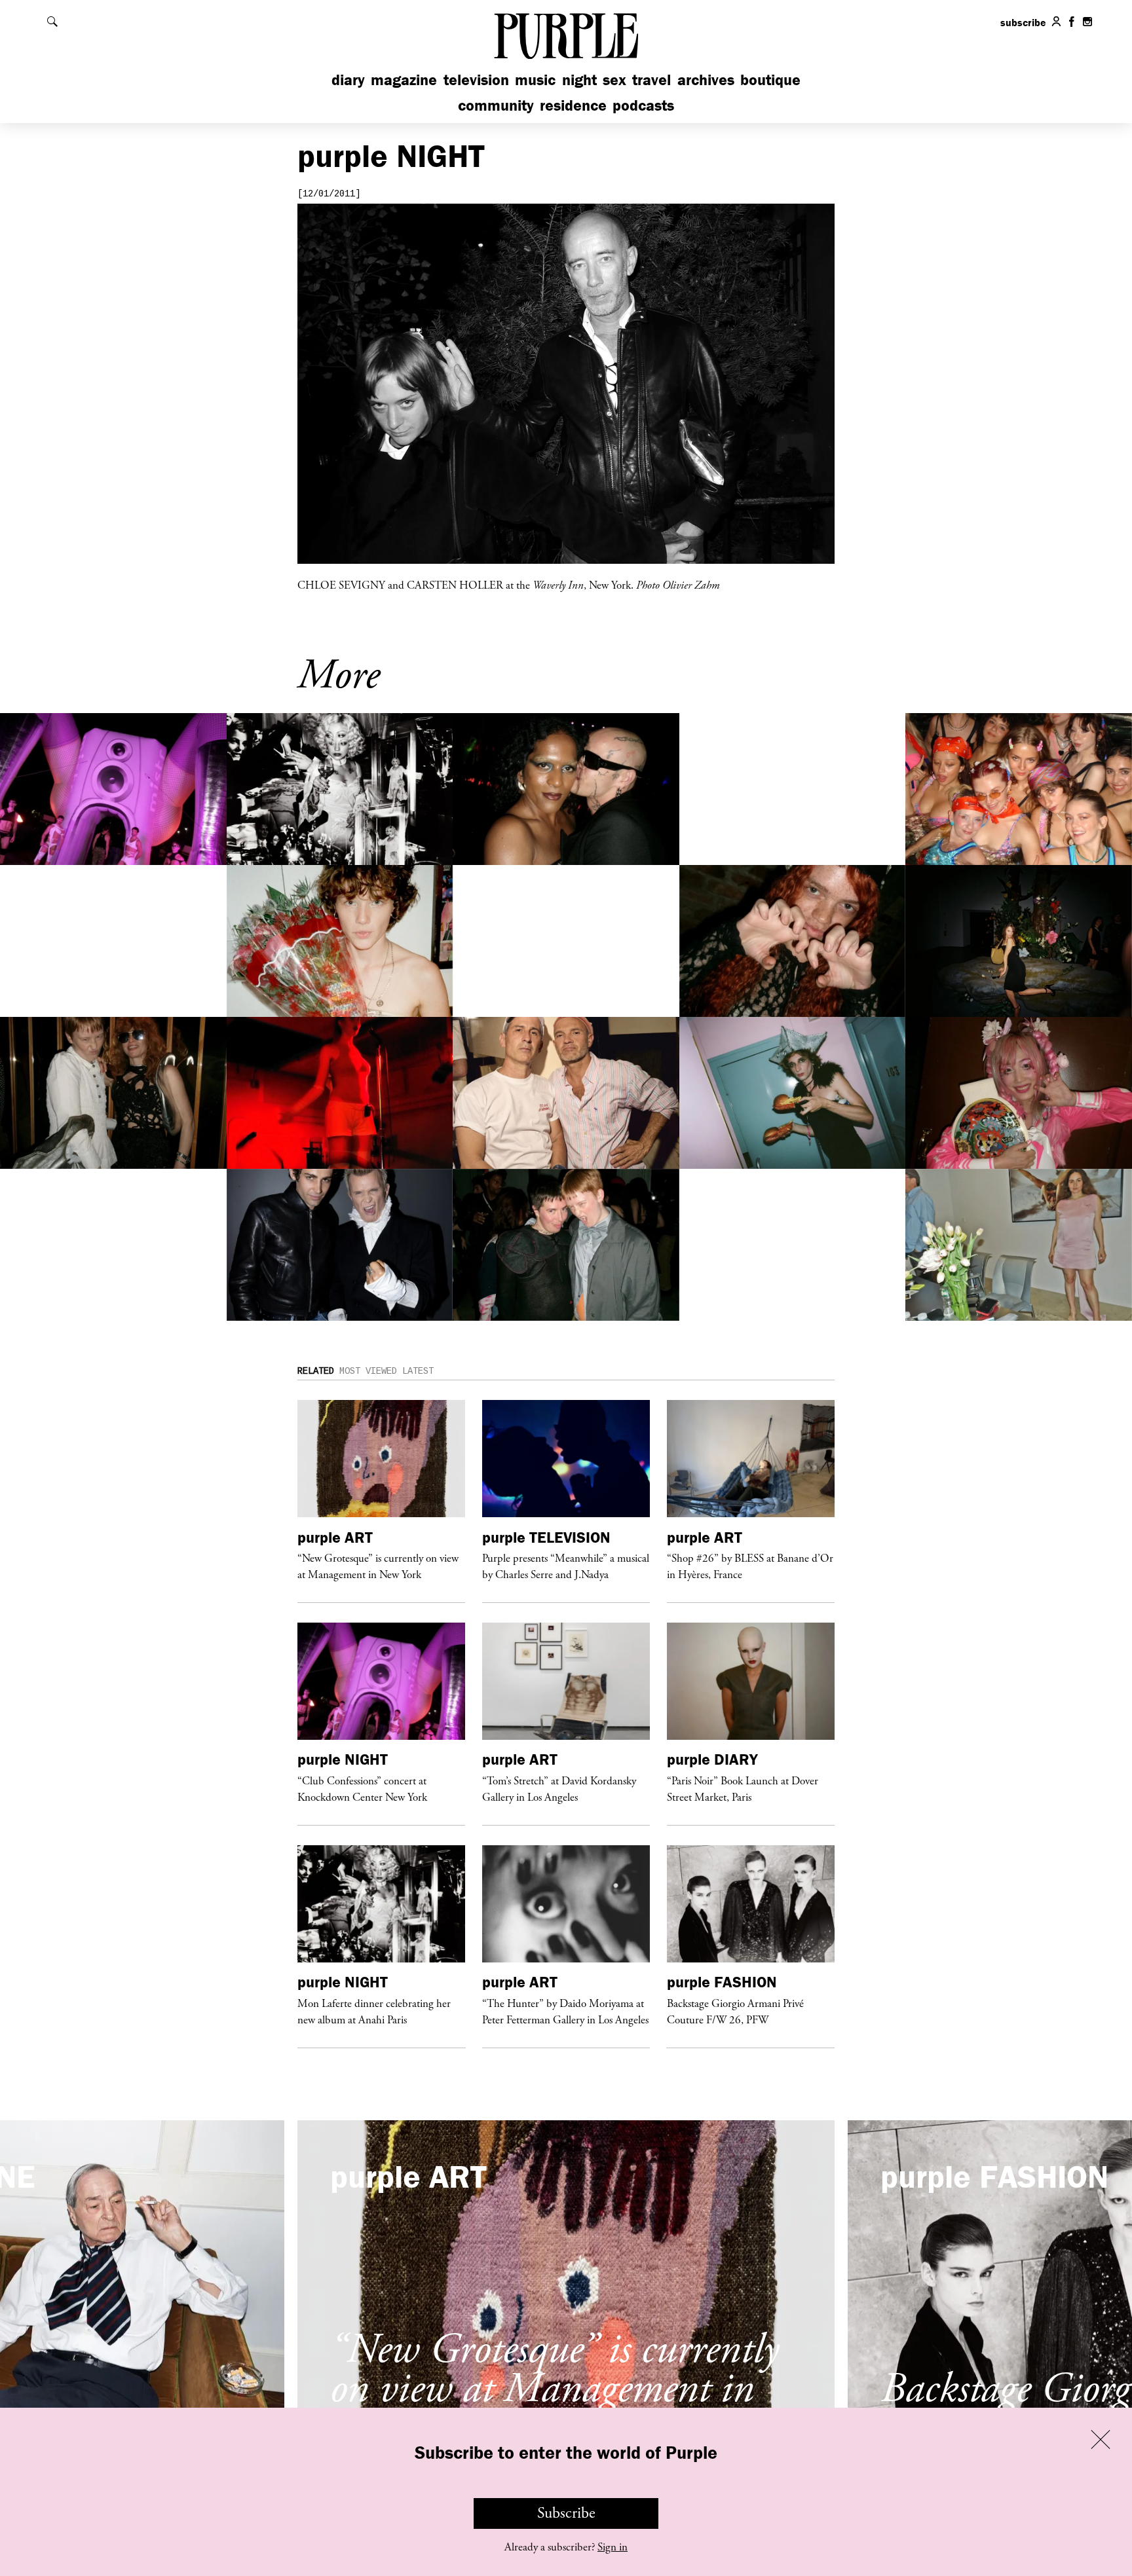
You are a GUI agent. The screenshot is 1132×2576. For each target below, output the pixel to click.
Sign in (613, 2547)
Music (535, 80)
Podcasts (643, 105)
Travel (651, 80)
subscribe (1023, 22)
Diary (348, 80)
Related (316, 1371)
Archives (706, 80)
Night (579, 80)
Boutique (770, 80)
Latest (418, 1371)
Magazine (404, 80)
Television (476, 80)
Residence (573, 105)
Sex (614, 80)
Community (496, 105)
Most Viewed (368, 1371)
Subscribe (566, 2513)
